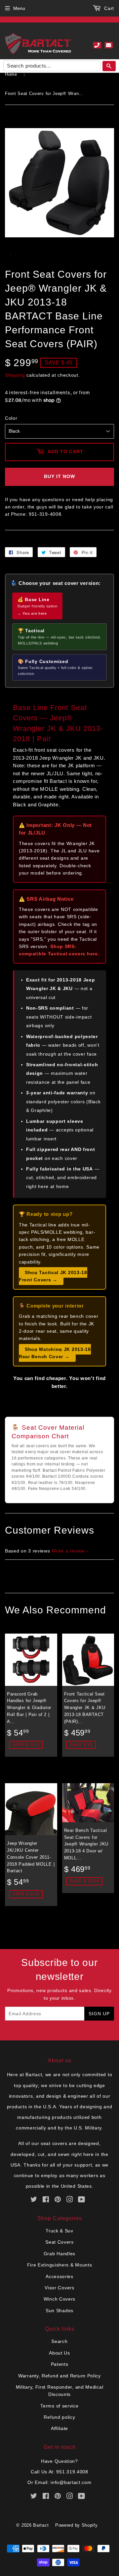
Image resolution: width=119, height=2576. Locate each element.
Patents (60, 2364)
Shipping (15, 375)
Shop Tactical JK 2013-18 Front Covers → (53, 1276)
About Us (59, 2353)
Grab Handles (59, 2254)
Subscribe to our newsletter (59, 1969)
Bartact (41, 2525)
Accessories (59, 2276)
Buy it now (59, 476)
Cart (108, 8)
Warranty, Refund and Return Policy (59, 2376)
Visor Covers (59, 2288)
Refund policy (59, 2417)
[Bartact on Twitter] (34, 2200)
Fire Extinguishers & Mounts (60, 2265)
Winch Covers (59, 2299)
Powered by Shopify (77, 2525)
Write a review (68, 1551)
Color (11, 418)
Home (11, 74)
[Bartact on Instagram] (70, 2200)
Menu (19, 8)
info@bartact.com (71, 2482)
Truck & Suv (59, 2231)
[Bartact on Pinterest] (58, 2200)
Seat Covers (59, 2242)
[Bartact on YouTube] (82, 2200)
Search (59, 2341)
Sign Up (99, 2014)
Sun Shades (59, 2311)
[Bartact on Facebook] (46, 2200)
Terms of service (59, 2406)
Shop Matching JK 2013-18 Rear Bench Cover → (55, 1353)
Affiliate (59, 2428)
